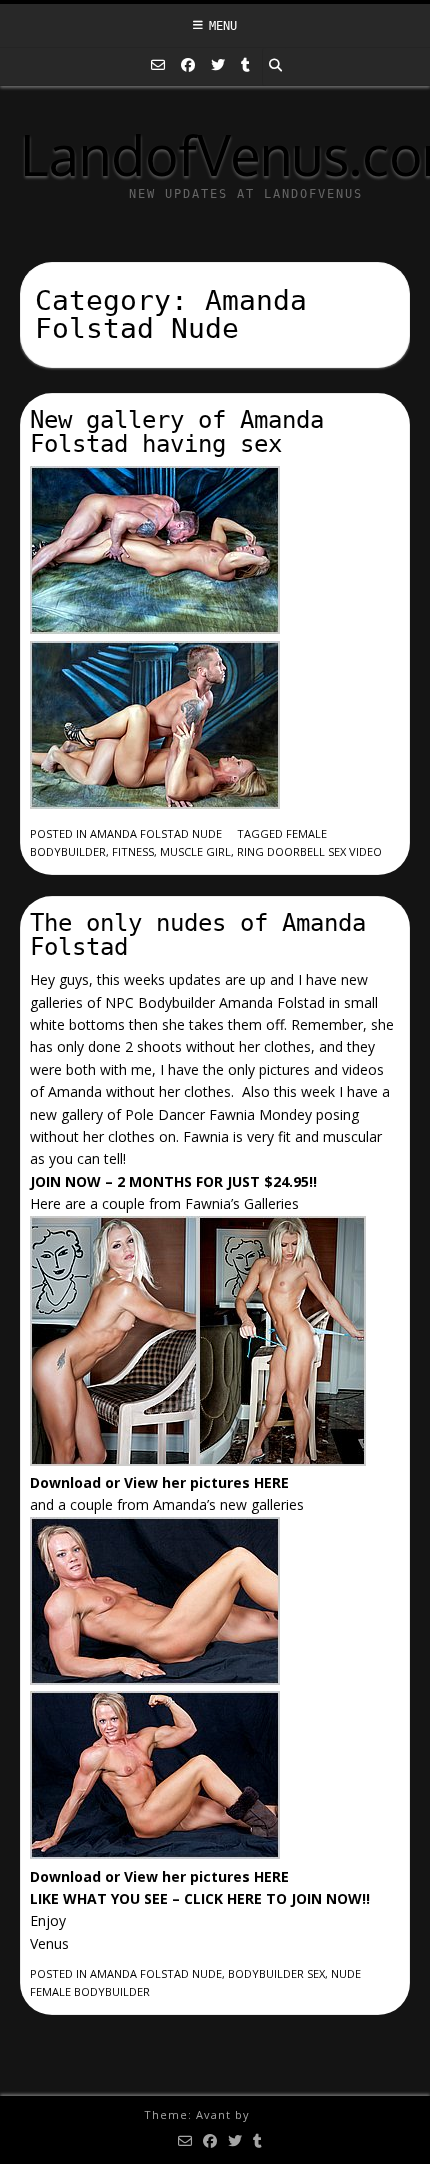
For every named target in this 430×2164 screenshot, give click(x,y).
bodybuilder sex (276, 1973)
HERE (271, 1482)
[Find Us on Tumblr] (245, 65)
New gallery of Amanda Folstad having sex (177, 432)
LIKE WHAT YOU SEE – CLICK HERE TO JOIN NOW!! (200, 1898)
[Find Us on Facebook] (188, 65)
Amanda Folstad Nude (156, 833)
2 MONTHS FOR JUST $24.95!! (217, 1181)
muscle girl (195, 851)
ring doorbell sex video (309, 851)
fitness (133, 851)
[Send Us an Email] (158, 65)
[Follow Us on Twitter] (218, 65)
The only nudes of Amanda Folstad (198, 935)
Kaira (270, 2114)
